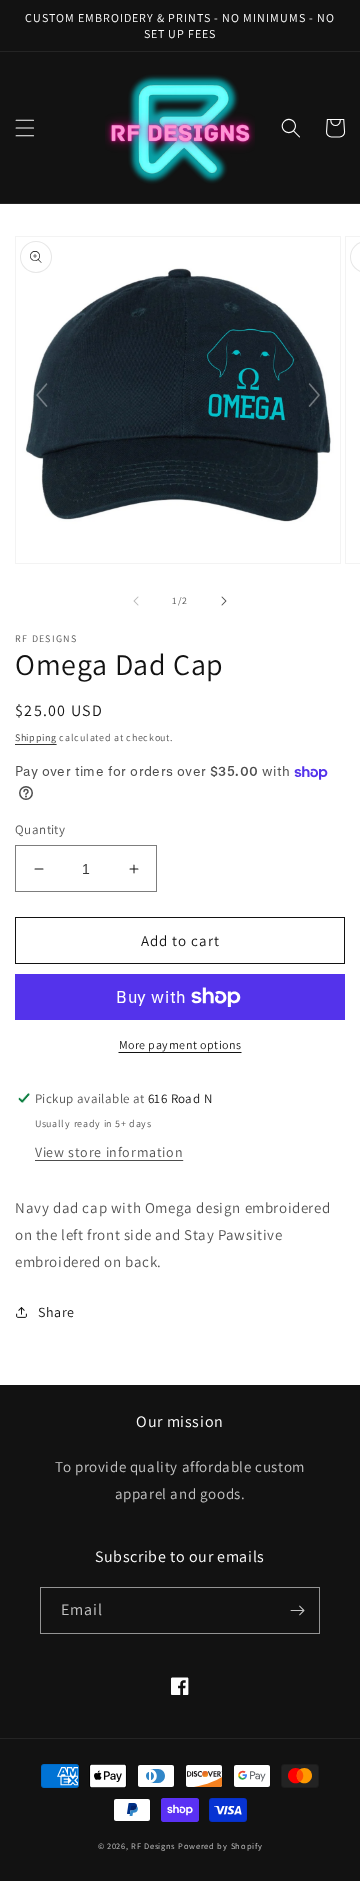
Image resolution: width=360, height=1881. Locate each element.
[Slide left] (136, 601)
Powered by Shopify (220, 1845)
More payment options (180, 1044)
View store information (109, 1152)
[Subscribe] (297, 1610)
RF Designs (154, 1845)
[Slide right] (224, 601)
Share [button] (56, 1312)
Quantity (40, 829)
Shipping (36, 737)
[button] (25, 128)
